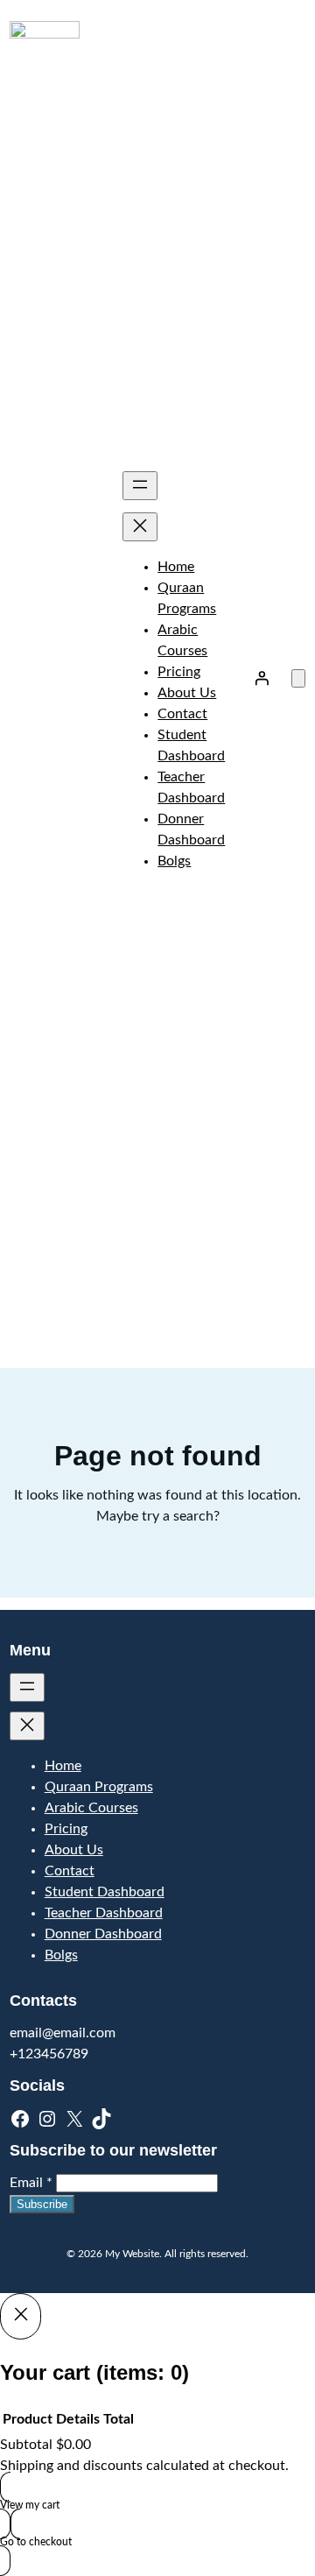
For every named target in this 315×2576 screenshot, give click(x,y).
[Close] (21, 2316)
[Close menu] (140, 527)
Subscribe (42, 2204)
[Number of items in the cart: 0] (298, 678)
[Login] (262, 678)
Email (31, 2183)
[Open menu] (140, 486)
